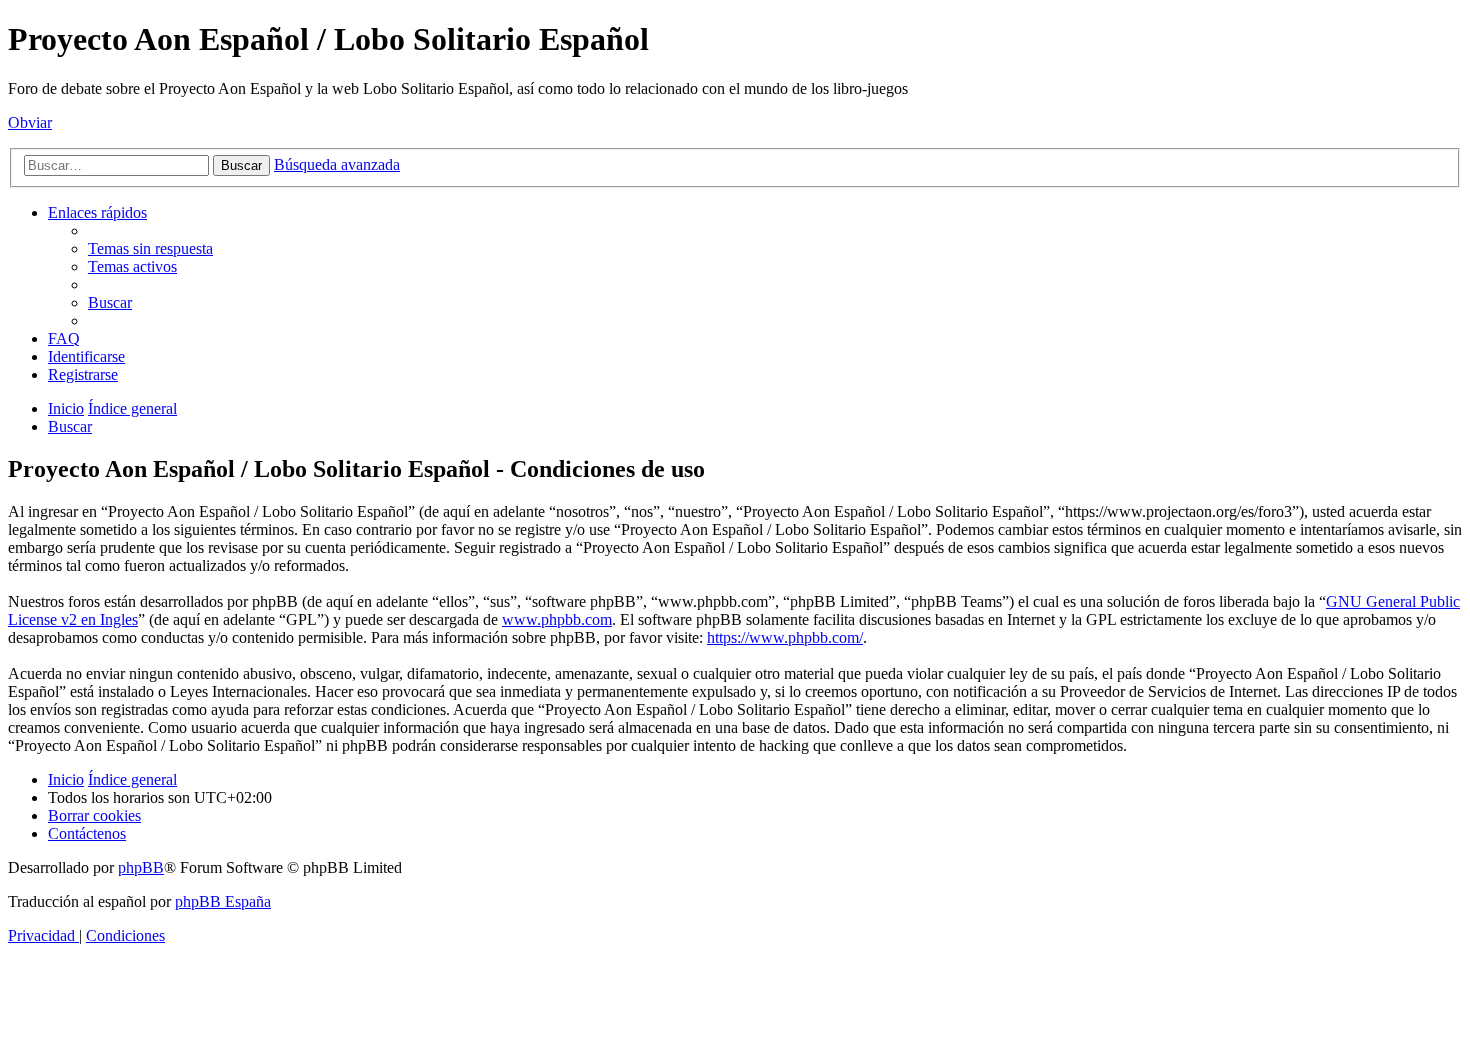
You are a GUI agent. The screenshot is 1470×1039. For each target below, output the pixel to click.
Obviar (30, 122)
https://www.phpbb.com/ (785, 637)
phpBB (141, 867)
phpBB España (223, 901)
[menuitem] (150, 248)
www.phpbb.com (557, 619)
